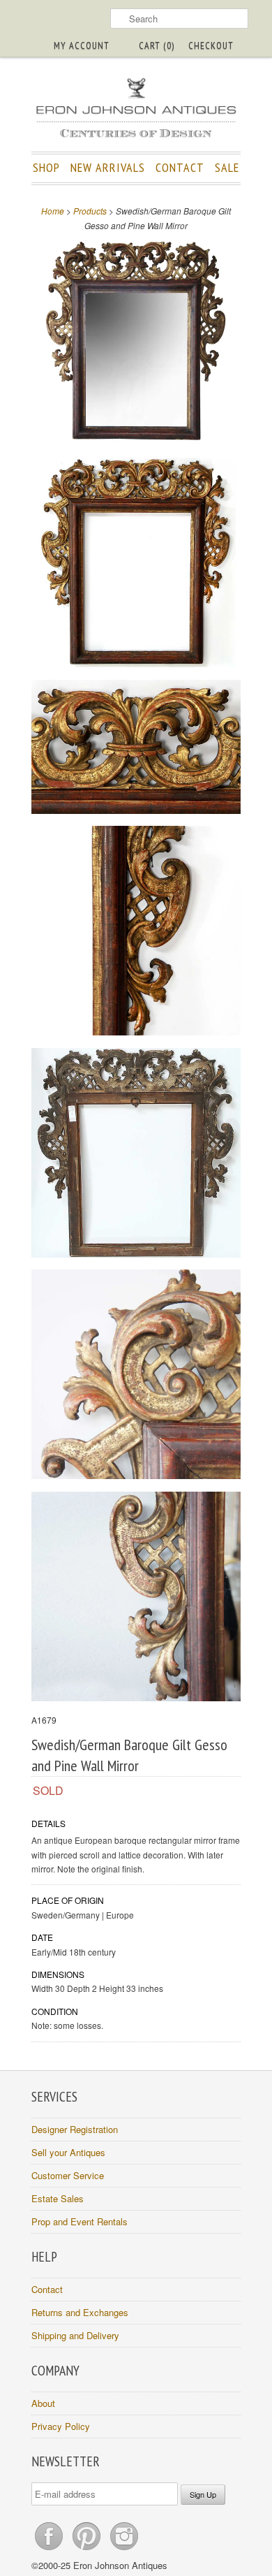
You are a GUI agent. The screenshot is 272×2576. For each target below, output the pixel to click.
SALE (227, 167)
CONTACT (180, 167)
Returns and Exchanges (80, 2312)
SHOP (46, 167)
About (43, 2403)
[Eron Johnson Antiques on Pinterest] (88, 2550)
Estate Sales (58, 2198)
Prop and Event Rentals (80, 2221)
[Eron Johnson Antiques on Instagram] (124, 2550)
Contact (47, 2289)
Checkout (211, 45)
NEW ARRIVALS (108, 167)
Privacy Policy (61, 2426)
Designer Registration (75, 2129)
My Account (82, 45)
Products (90, 211)
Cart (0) (157, 45)
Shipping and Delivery (75, 2335)
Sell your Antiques (68, 2152)
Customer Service (68, 2175)
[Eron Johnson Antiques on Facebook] (50, 2550)
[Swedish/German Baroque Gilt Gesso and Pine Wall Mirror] (136, 343)
